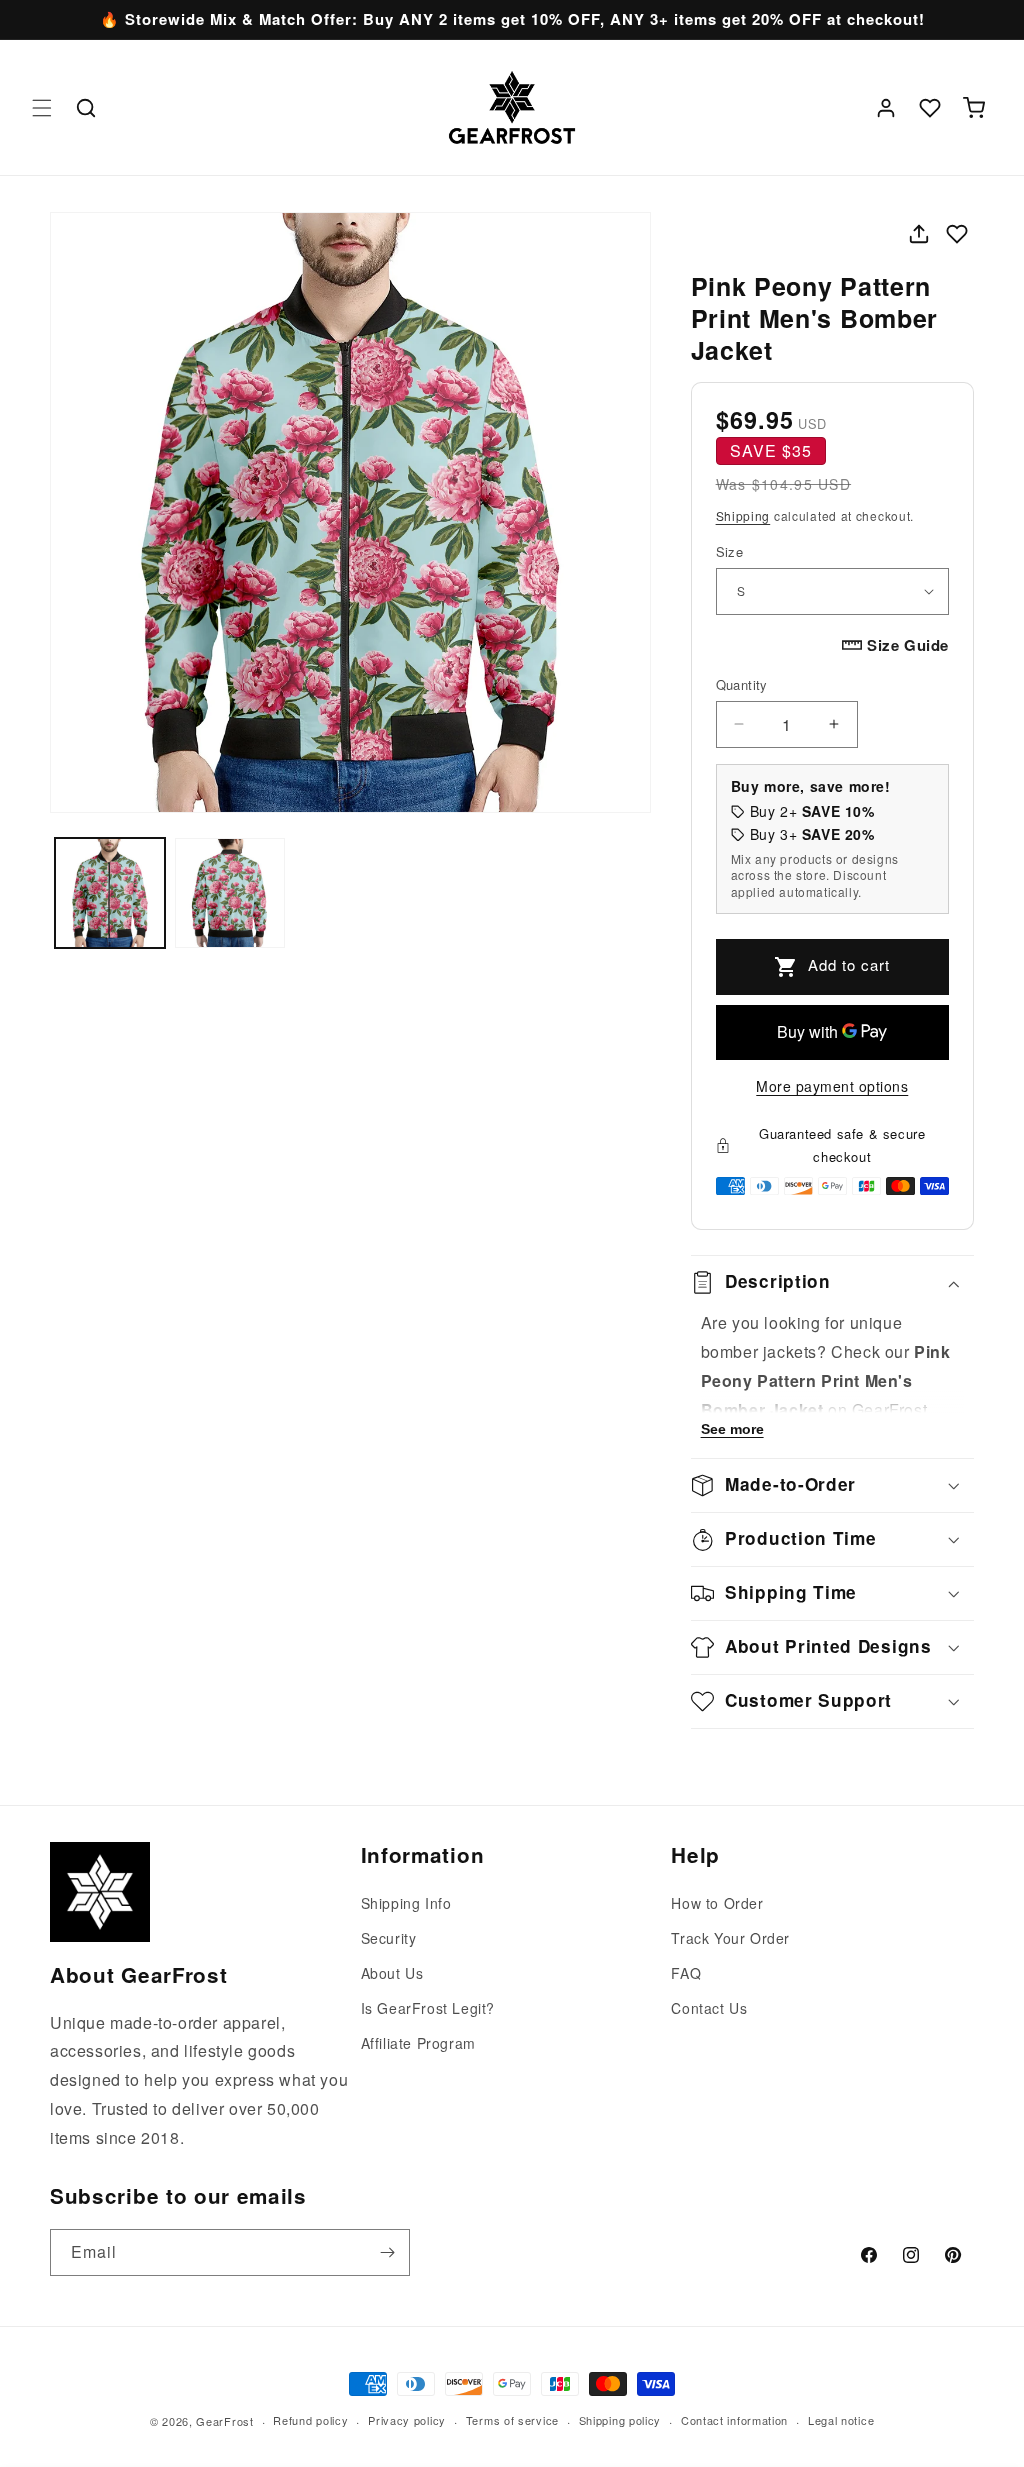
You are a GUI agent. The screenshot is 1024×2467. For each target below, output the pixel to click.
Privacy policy (407, 2420)
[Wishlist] (930, 108)
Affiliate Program (418, 2043)
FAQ (686, 1973)
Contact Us (709, 2008)
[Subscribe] (387, 2252)
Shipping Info (406, 1903)
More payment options (832, 1086)
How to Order (717, 1903)
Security (389, 1938)
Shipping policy (620, 2420)
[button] (42, 108)
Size (730, 551)
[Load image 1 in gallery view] (110, 893)
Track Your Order (730, 1938)
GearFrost (224, 2421)
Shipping (743, 515)
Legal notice (841, 2420)
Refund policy (310, 2420)
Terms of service (512, 2420)
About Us (392, 1973)
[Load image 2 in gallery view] (230, 893)
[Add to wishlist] (957, 234)
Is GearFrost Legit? (428, 2008)
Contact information (734, 2420)
